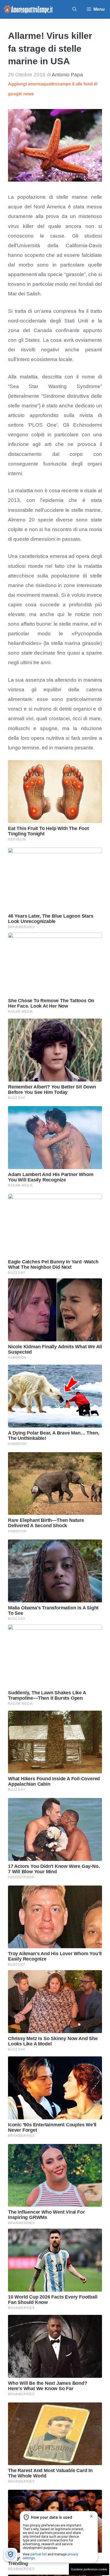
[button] (74, 9)
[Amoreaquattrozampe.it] (28, 9)
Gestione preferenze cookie (89, 2569)
